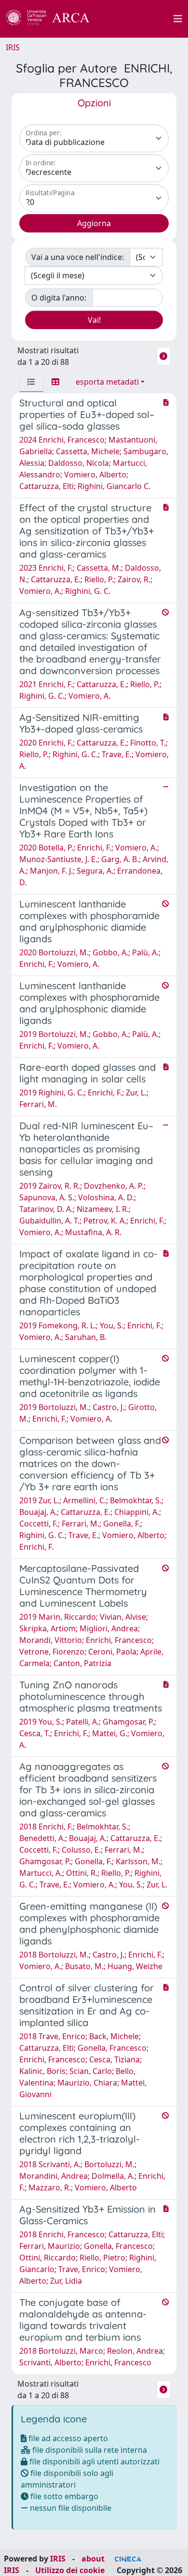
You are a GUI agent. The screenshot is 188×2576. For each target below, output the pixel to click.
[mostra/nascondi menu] (178, 19)
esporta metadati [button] (107, 382)
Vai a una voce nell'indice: (78, 257)
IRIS (13, 47)
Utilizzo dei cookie (70, 2570)
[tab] (31, 382)
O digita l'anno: (59, 298)
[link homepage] (53, 19)
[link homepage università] (137, 19)
